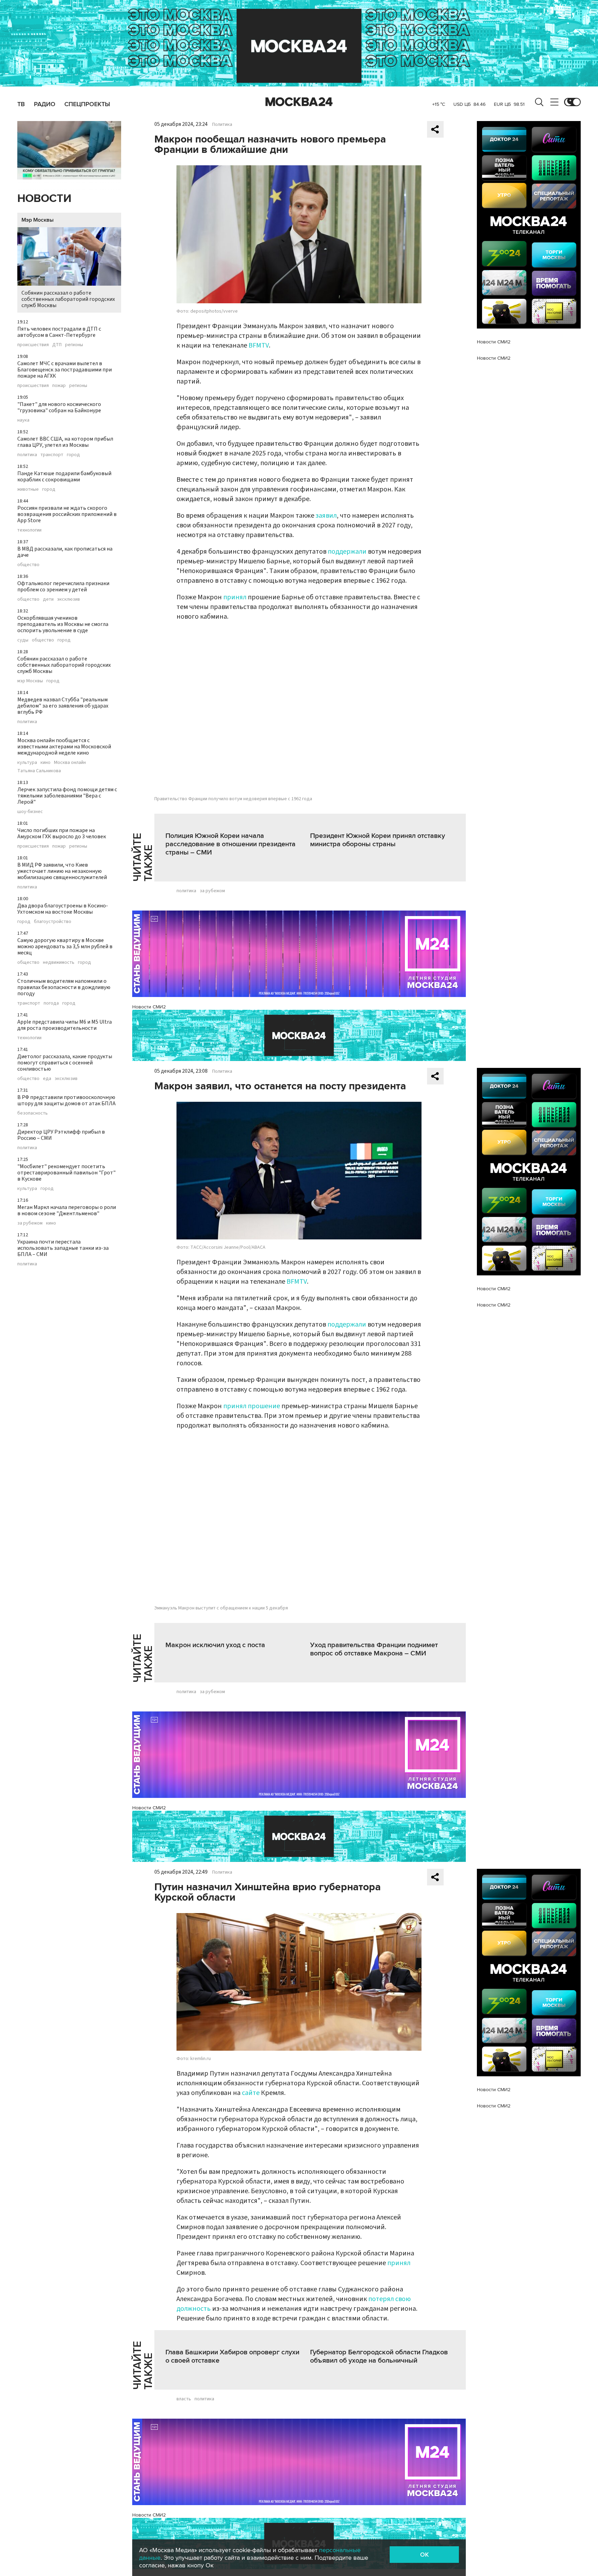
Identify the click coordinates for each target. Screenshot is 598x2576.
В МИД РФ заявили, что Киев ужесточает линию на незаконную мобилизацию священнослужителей (62, 871)
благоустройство (53, 922)
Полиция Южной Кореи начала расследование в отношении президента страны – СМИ (230, 844)
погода (51, 1003)
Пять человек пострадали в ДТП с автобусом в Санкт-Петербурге (59, 332)
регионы (74, 345)
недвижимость (59, 962)
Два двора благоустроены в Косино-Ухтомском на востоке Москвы (63, 909)
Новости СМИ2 (149, 1007)
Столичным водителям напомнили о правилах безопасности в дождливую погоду (64, 987)
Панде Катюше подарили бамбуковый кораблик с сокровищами (64, 477)
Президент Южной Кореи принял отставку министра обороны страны (378, 840)
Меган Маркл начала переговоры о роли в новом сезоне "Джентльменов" (67, 1210)
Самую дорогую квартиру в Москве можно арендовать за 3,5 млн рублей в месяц (65, 947)
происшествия (33, 345)
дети (48, 599)
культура (27, 763)
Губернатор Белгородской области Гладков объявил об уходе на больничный (379, 2356)
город (73, 455)
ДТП (57, 345)
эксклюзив (69, 599)
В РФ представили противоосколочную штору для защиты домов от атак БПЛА (66, 1100)
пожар (59, 386)
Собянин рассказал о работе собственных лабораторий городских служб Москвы (68, 299)
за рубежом (30, 1223)
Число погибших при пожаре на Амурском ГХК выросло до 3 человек (62, 833)
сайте (251, 2093)
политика (27, 455)
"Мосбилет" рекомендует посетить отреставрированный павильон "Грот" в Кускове (66, 1173)
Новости (44, 199)
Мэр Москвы (38, 220)
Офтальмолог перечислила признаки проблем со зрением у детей (63, 587)
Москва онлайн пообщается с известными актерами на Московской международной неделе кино (64, 747)
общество (28, 565)
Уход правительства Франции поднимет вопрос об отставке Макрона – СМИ (374, 1649)
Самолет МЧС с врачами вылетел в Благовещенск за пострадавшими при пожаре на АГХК (65, 370)
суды (23, 640)
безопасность (33, 1113)
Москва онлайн (70, 763)
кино (46, 763)
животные (28, 489)
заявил (326, 516)
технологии (29, 530)
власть (184, 2399)
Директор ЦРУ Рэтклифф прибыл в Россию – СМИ (61, 1135)
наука (23, 420)
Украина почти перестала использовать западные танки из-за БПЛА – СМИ (63, 1248)
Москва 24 (299, 102)
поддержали (347, 552)
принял (235, 597)
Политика (222, 124)
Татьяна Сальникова (39, 771)
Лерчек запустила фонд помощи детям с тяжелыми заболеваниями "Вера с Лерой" (67, 796)
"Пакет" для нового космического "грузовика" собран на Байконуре (59, 407)
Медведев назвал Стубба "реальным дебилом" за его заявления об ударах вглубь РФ (63, 706)
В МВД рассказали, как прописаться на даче (65, 552)
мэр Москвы (30, 681)
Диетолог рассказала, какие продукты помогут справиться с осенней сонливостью (65, 1063)
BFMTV (259, 345)
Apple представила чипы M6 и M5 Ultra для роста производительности (65, 1025)
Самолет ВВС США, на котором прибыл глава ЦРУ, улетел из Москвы (65, 442)
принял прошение (252, 1406)
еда (47, 1079)
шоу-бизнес (30, 812)
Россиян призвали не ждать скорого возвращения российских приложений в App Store (67, 514)
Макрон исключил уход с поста (215, 1645)
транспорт (52, 455)
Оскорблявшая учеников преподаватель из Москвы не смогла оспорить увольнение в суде (63, 624)
